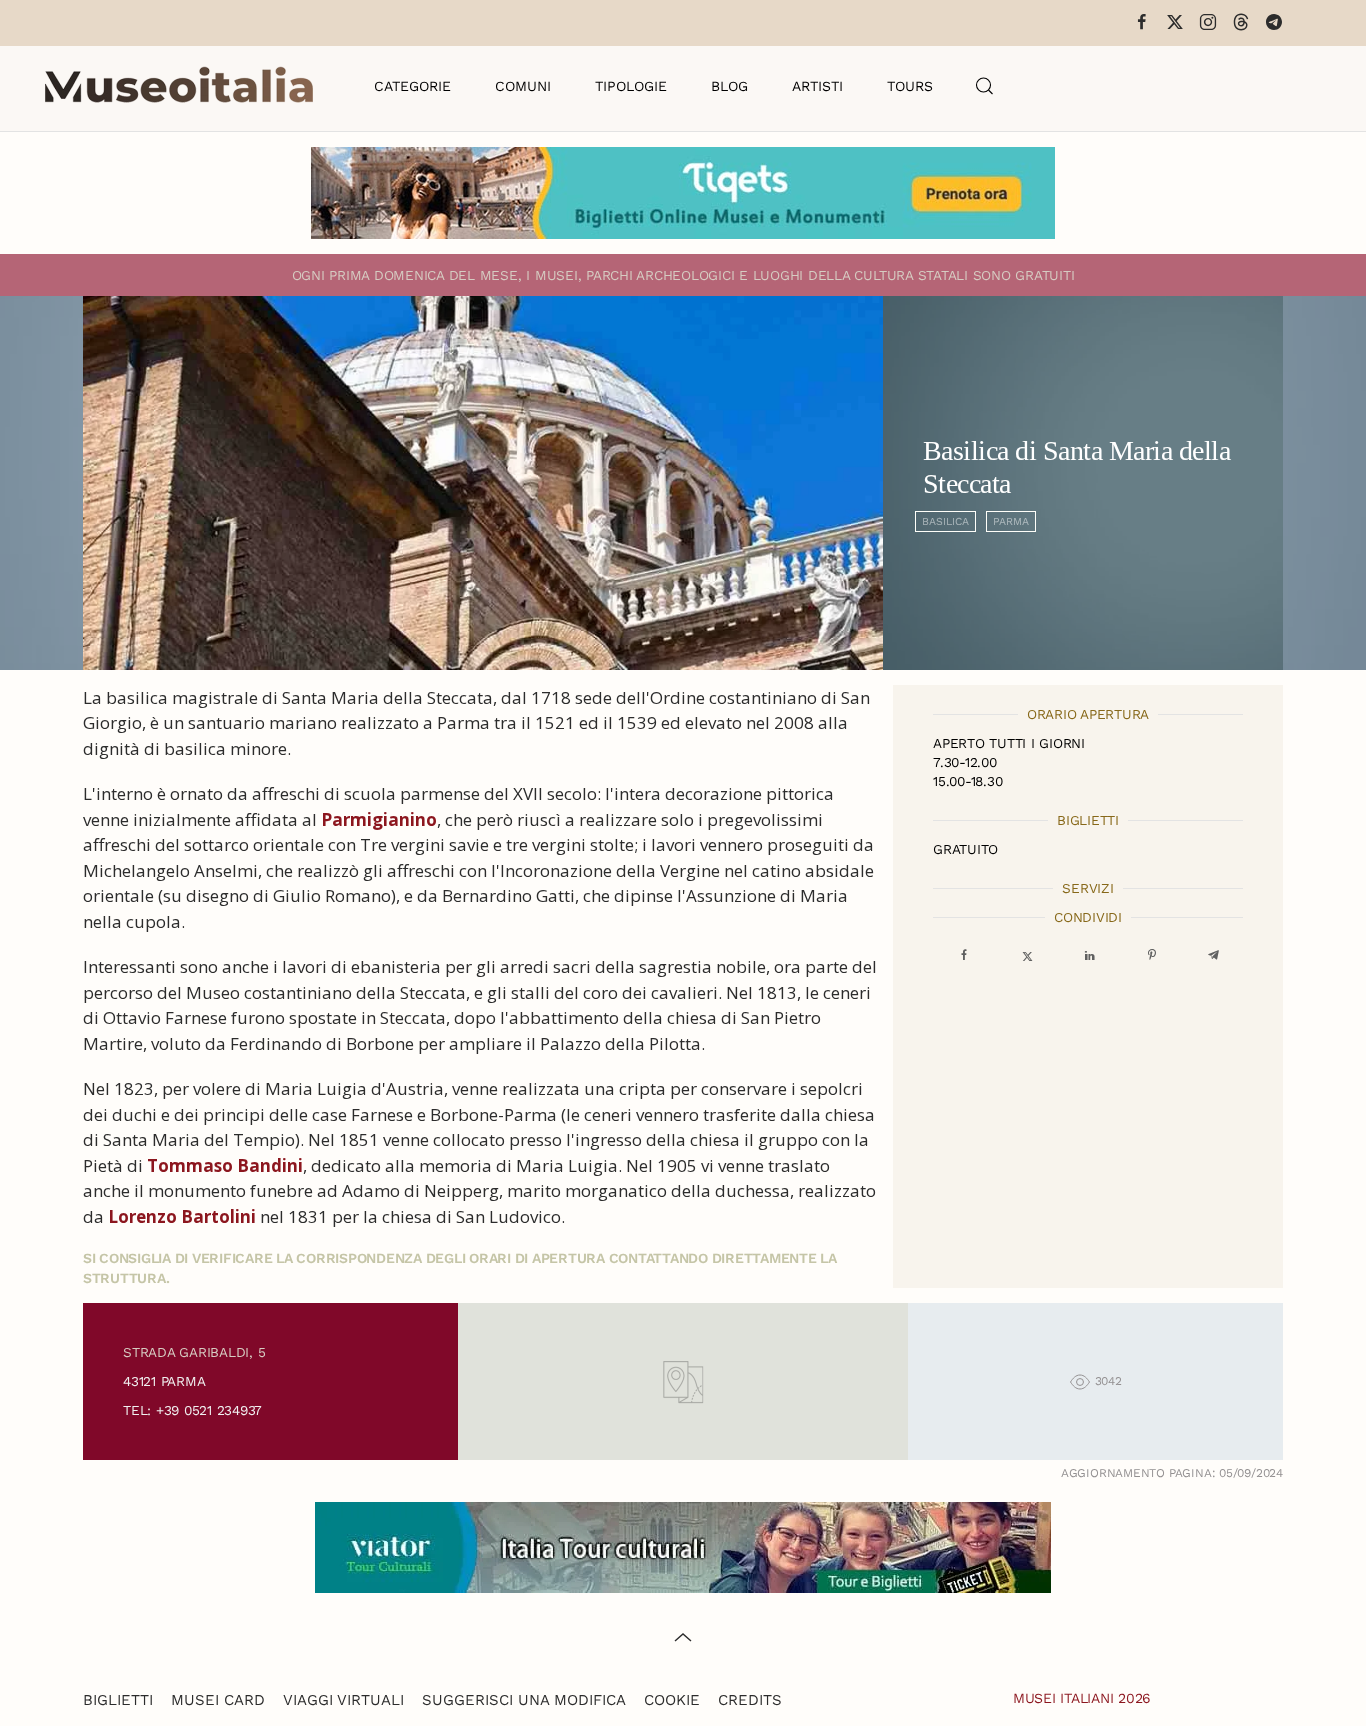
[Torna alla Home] (179, 86)
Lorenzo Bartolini (182, 1216)
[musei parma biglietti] (683, 191)
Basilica (945, 521)
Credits (750, 1700)
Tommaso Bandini (225, 1165)
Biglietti (118, 1700)
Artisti (817, 86)
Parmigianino (379, 819)
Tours (910, 86)
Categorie (412, 86)
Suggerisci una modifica (524, 1700)
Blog (729, 86)
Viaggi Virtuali (343, 1700)
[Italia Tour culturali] (683, 1545)
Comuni (523, 86)
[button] (985, 86)
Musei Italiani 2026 (1082, 1698)
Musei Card (218, 1700)
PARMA (1011, 521)
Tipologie (631, 86)
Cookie (672, 1700)
